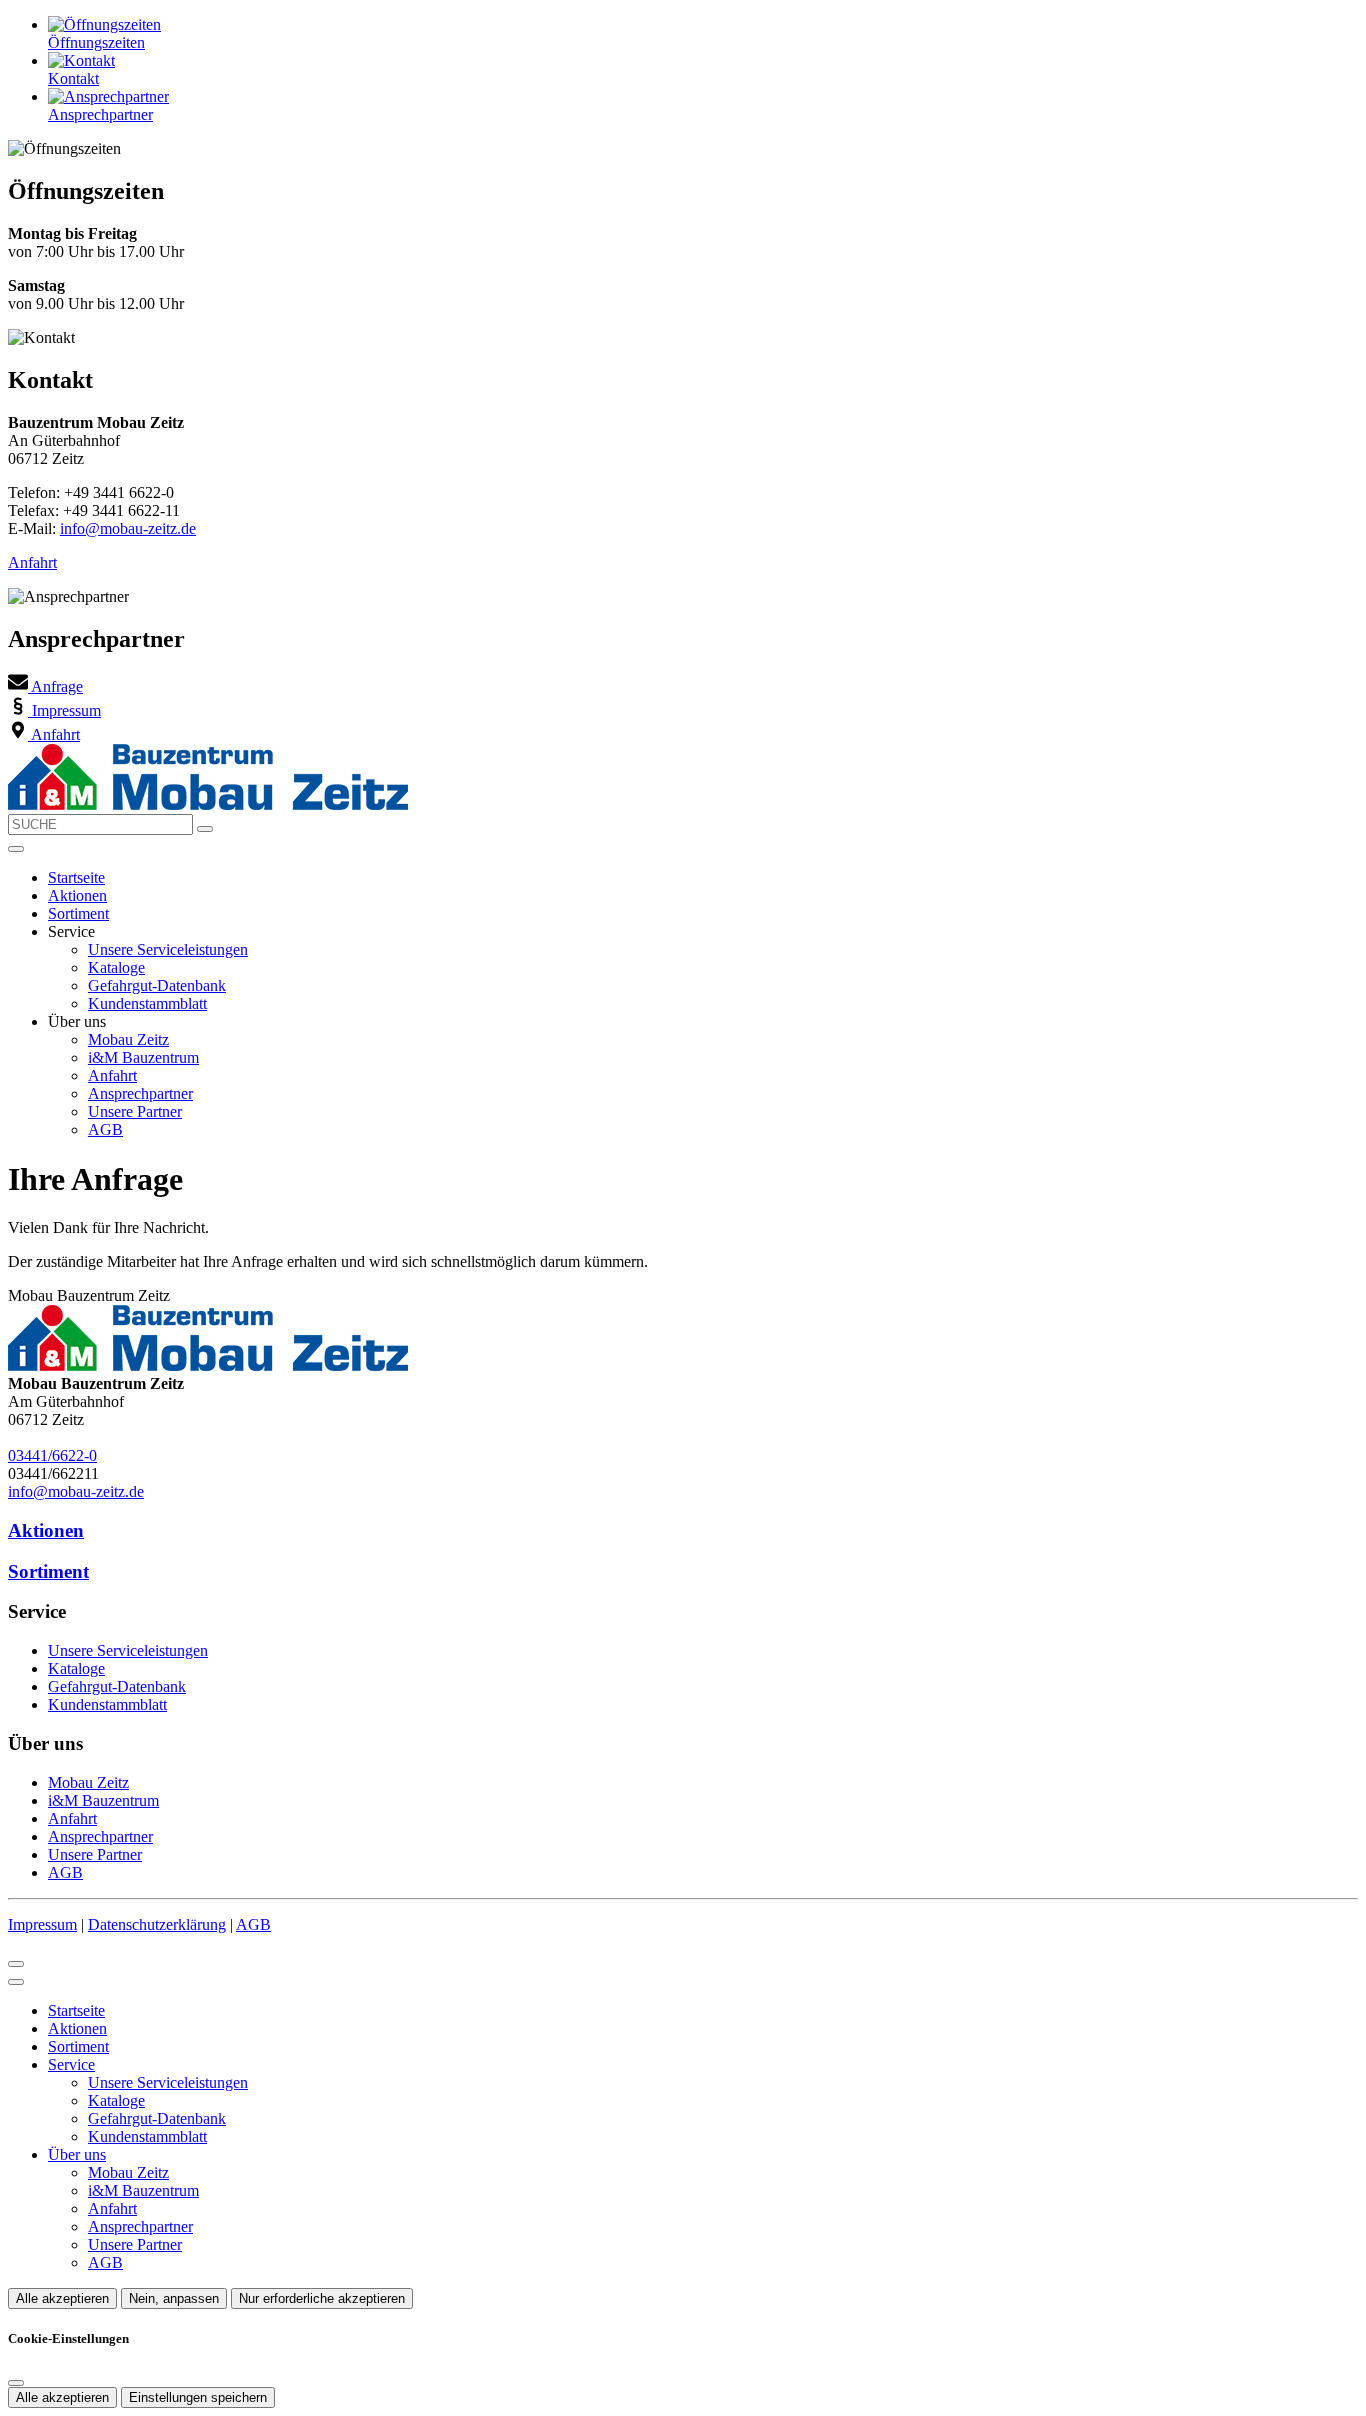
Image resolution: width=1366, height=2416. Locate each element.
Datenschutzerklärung (157, 1924)
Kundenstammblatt (147, 1003)
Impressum (42, 1924)
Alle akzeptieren (62, 2298)
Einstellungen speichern (198, 2397)
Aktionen (77, 895)
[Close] (16, 1982)
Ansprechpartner (140, 1093)
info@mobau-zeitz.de (128, 528)
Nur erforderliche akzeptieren (322, 2298)
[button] (16, 849)
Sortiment (78, 913)
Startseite (76, 877)
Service (71, 2064)
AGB (105, 1129)
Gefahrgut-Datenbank (157, 985)
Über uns (77, 2154)
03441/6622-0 (52, 1455)
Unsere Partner (135, 1111)
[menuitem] (45, 686)
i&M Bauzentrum (143, 1057)
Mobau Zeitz (128, 1039)
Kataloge (116, 967)
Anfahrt (32, 562)
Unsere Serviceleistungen (168, 949)
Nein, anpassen (174, 2298)
